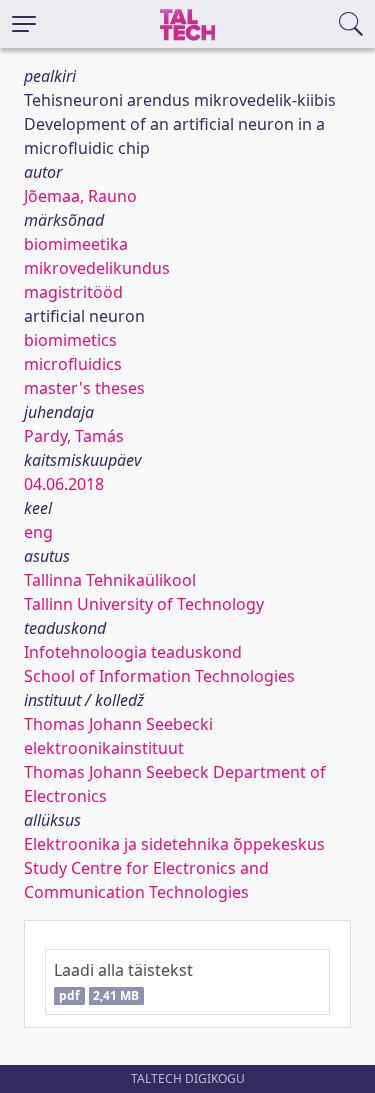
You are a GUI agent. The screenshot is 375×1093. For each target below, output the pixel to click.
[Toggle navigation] (24, 24)
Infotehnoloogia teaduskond (133, 652)
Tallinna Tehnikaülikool (110, 580)
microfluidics (73, 364)
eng (38, 532)
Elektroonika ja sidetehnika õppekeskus (174, 844)
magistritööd (73, 292)
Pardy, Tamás (74, 436)
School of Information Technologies (159, 676)
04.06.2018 (64, 484)
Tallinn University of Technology (144, 604)
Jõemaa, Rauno (80, 196)
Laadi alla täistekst (123, 981)
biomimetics (70, 340)
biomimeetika (76, 244)
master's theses (84, 388)
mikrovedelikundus (97, 268)
